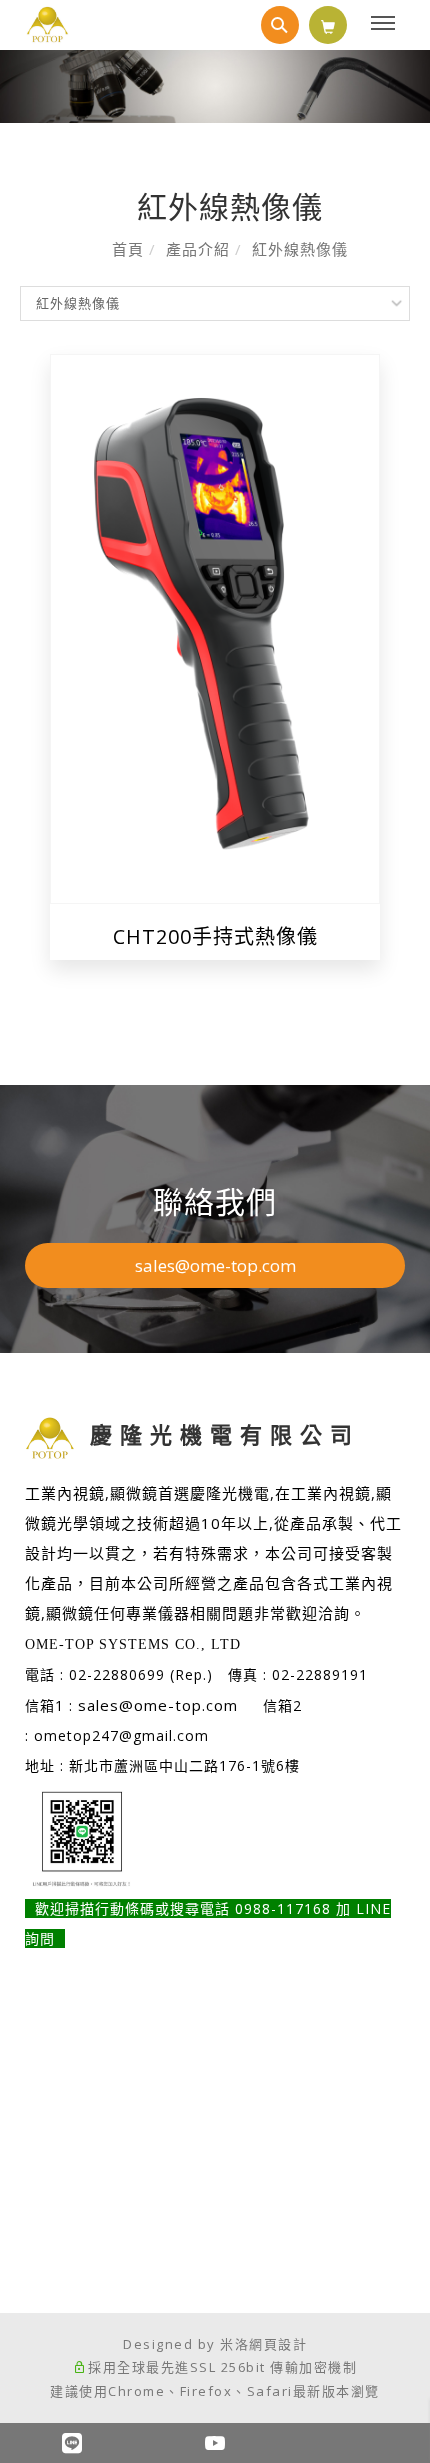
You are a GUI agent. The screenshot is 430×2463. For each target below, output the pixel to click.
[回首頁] (47, 24)
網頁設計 (278, 2344)
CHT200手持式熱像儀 (215, 936)
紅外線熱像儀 (300, 249)
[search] (280, 25)
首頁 (128, 249)
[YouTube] (214, 2443)
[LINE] (71, 2443)
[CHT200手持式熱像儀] (215, 626)
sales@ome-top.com (215, 1265)
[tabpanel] (215, 86)
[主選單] (386, 24)
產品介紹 (198, 249)
